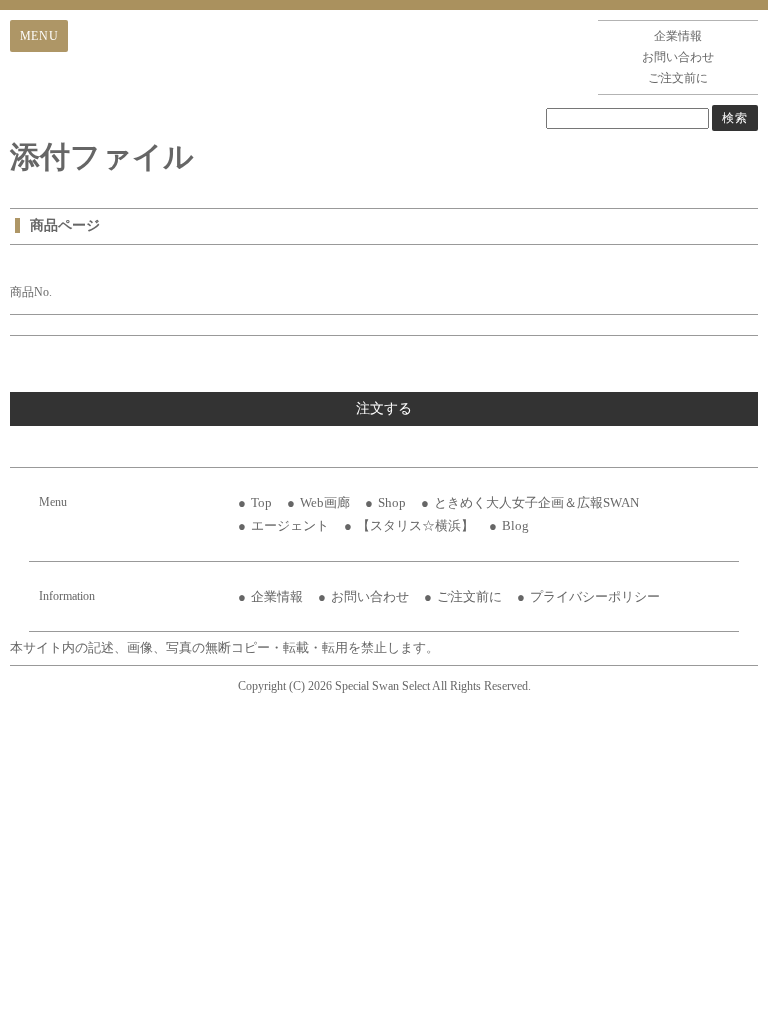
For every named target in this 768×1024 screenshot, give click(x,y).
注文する (384, 408)
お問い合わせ (678, 57)
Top (261, 502)
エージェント (290, 525)
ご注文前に (678, 78)
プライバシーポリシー (595, 596)
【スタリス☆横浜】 (415, 525)
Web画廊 (325, 502)
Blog (515, 525)
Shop (392, 502)
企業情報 (678, 36)
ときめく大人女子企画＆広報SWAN (536, 502)
